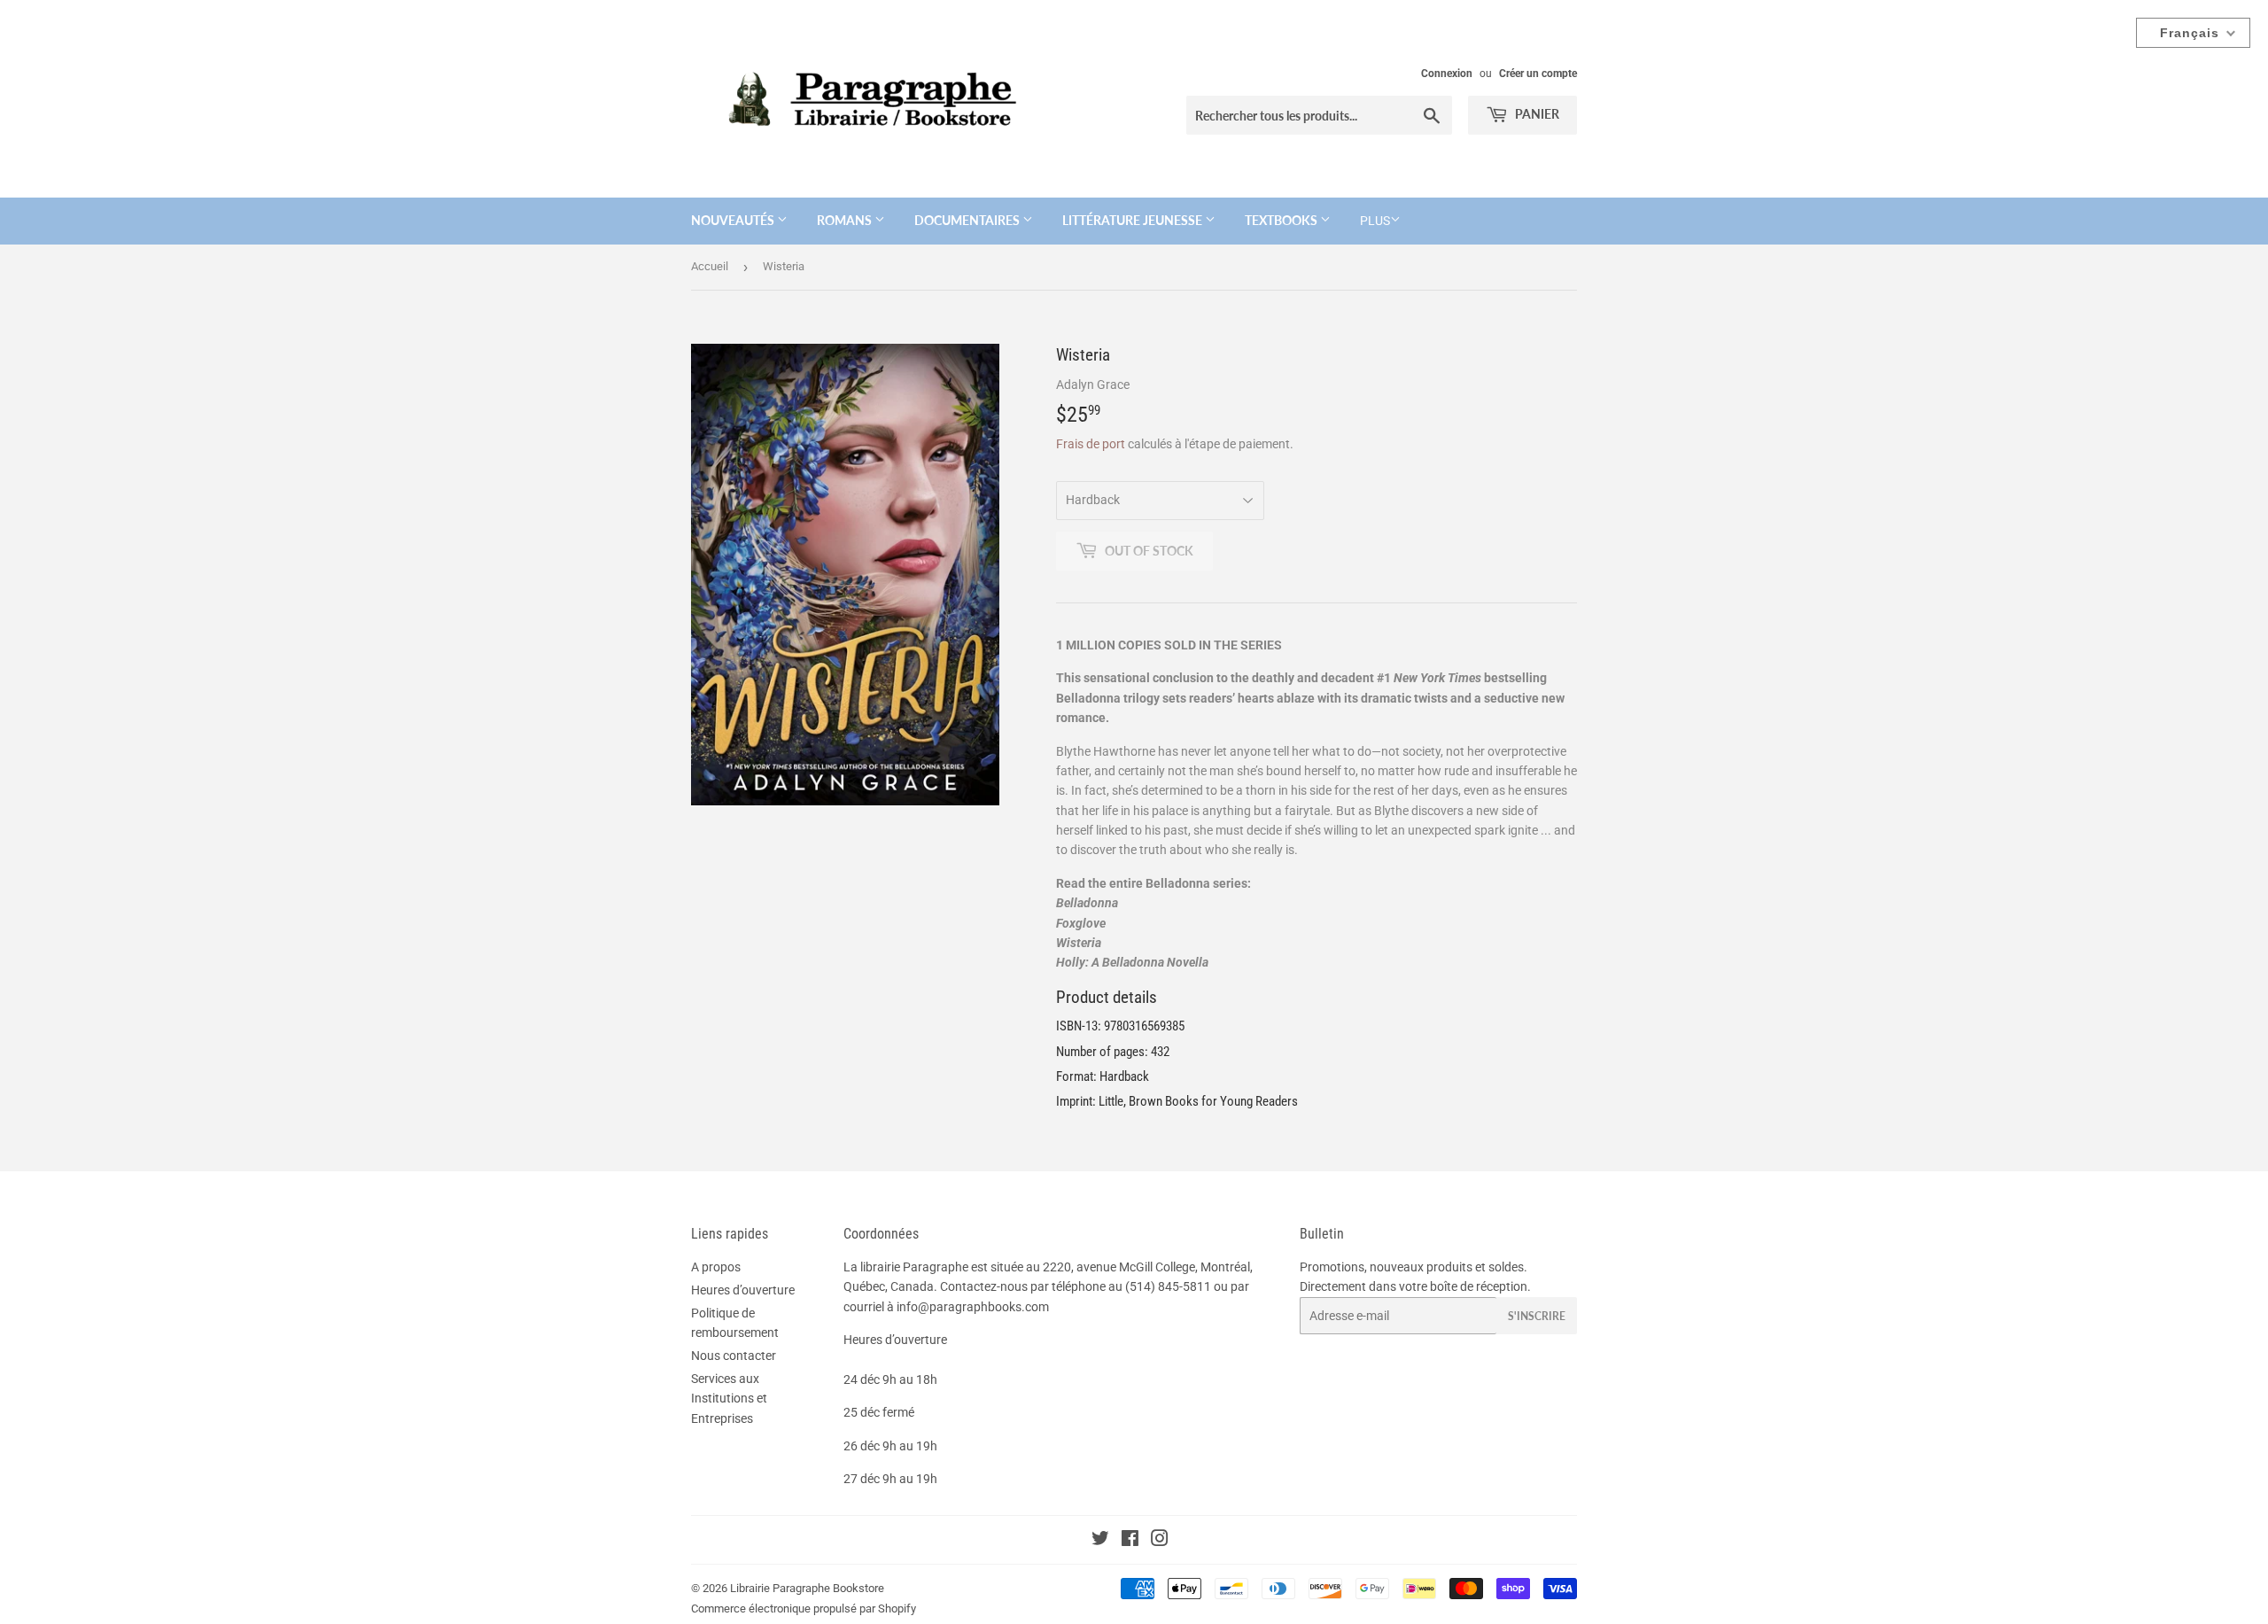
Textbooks (1282, 220)
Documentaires (968, 220)
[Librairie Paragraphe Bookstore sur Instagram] (1160, 1541)
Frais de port (1091, 444)
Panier (1536, 114)
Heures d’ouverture (743, 1290)
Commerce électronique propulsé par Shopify (804, 1608)
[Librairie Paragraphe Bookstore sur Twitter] (1100, 1541)
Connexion (1447, 74)
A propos (716, 1267)
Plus (1375, 221)
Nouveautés (734, 220)
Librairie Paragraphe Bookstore (807, 1588)
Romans (846, 220)
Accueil (710, 266)
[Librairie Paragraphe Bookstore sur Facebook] (1130, 1541)
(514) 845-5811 (1168, 1286)
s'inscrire (1537, 1316)
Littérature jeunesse (1134, 220)
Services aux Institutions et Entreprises (729, 1399)
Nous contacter (734, 1356)
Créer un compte (1538, 74)
